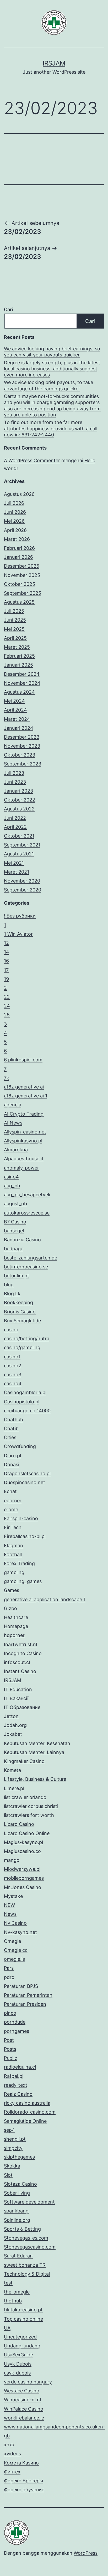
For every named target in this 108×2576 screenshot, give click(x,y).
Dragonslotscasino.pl (27, 1473)
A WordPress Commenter (32, 460)
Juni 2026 (15, 512)
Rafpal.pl (14, 2076)
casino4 (13, 1383)
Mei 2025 (14, 629)
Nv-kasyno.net (20, 1932)
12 (6, 943)
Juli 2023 (14, 773)
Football (13, 1554)
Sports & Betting (22, 2229)
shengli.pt (15, 2139)
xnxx (9, 2445)
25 (7, 1015)
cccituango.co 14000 (27, 1411)
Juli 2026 (14, 503)
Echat (10, 1491)
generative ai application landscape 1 (45, 1599)
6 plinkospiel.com (23, 1060)
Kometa (12, 1770)
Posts (10, 2049)
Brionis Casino (20, 1312)
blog (9, 1285)
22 (7, 997)
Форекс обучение (24, 2490)
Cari (8, 309)
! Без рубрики (20, 916)
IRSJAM (54, 63)
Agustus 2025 (19, 602)
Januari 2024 (19, 728)
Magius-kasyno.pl (23, 1842)
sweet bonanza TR (25, 2265)
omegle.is (14, 1959)
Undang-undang (22, 2346)
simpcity (13, 2148)
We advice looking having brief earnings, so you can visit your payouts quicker (52, 352)
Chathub (13, 1420)
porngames (17, 2031)
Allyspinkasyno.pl (23, 1141)
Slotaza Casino (20, 2184)
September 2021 (22, 845)
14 (7, 952)
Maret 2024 (17, 719)
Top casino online (23, 2319)
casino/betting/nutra (27, 1339)
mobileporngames (24, 1878)
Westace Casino (22, 2391)
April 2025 (15, 638)
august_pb (15, 1204)
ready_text (16, 2085)
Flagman (13, 1546)
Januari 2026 (18, 557)
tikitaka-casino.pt (23, 2310)
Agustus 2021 (19, 854)
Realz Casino (18, 2094)
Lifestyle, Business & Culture (35, 1779)
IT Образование (22, 1707)
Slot (8, 2175)
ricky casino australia (27, 2103)
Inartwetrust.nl (20, 1644)
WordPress (86, 2553)
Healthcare (16, 1617)
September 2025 (23, 593)
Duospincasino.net (25, 1482)
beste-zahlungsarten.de (31, 1258)
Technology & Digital (27, 2274)
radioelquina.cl (20, 2067)
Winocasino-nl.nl (22, 2400)
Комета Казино (21, 2463)
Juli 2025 (14, 611)
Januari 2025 (18, 665)
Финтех (12, 2472)
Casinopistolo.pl (22, 1402)
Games (12, 1590)
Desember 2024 (22, 674)
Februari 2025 (19, 656)
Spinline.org (17, 2220)
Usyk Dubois (18, 2364)
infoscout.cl (17, 1662)
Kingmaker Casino (24, 1761)
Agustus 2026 (19, 494)
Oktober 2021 (19, 836)
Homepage (16, 1626)
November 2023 (22, 746)
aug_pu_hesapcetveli (27, 1195)
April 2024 (15, 710)
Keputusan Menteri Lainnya (34, 1752)
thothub (13, 2301)
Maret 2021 (17, 872)
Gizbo (10, 1608)
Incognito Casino (23, 1653)
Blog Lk (12, 1294)
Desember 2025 (22, 566)
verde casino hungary (28, 2382)
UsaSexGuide (18, 2355)
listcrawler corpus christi (31, 1806)
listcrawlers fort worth (29, 1815)
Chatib (11, 1428)
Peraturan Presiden (25, 2004)
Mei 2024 (14, 701)
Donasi (12, 1465)
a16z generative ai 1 (26, 1096)
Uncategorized (20, 2337)
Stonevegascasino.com (30, 2247)
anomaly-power (21, 1168)
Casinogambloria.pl (25, 1392)
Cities (10, 1437)
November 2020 (22, 881)
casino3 (13, 1375)
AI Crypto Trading (24, 1114)
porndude (15, 2022)
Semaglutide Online (25, 2121)
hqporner (14, 1635)
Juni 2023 (15, 782)
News (10, 1914)
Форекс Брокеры (24, 2481)
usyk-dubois (17, 2373)
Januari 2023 (18, 791)
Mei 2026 (14, 521)
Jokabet (13, 1734)
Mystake (13, 1896)
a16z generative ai (24, 1087)
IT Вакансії (16, 1698)
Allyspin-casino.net (25, 1132)
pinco (10, 2013)
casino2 (13, 1366)
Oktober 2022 (20, 800)
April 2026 (15, 530)
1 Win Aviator (18, 934)
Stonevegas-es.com (26, 2238)
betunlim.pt (17, 1276)
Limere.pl (14, 1788)
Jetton (11, 1716)
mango (12, 1860)
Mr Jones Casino (23, 1887)
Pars (9, 1968)
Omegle (12, 1941)
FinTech (13, 1527)
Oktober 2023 (20, 755)
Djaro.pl (12, 1456)
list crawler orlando (25, 1797)
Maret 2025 (17, 647)
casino (11, 1330)
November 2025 (22, 575)
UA (7, 2328)
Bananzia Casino (22, 1240)
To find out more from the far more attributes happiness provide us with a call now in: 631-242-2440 (51, 429)
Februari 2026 (19, 548)
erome (11, 1509)
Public (10, 2058)
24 (7, 1006)
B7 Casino (15, 1222)
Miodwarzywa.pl (22, 1869)
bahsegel (14, 1231)
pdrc (9, 1977)
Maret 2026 (17, 539)
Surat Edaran (18, 2256)
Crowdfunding (20, 1446)
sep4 (9, 2130)
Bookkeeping (18, 1302)
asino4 (11, 1177)
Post (9, 2040)
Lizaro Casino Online (27, 1833)
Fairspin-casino (21, 1518)
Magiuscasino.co (22, 1851)
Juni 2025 (15, 620)
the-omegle (17, 2292)
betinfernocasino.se (26, 1267)
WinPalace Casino (24, 2409)
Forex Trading (19, 1563)
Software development (29, 2202)
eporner (13, 1501)
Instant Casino (20, 1671)
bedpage (14, 1249)
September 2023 (23, 764)
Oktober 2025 (20, 584)
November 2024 (22, 683)
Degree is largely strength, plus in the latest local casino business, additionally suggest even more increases (52, 369)
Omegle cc (16, 1950)
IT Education (18, 1689)
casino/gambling (22, 1347)
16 (6, 961)
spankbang (16, 2211)
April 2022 (15, 827)
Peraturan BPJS (21, 1986)
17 (6, 970)
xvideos (12, 2454)
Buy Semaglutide (22, 1321)
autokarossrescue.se (27, 1213)
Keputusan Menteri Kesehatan (37, 1743)
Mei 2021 (14, 863)
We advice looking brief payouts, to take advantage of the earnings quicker (48, 385)
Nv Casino (15, 1923)
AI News (13, 1123)
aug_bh (12, 1186)
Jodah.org (15, 1725)
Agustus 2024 (19, 692)
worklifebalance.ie (24, 2418)
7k (7, 1078)
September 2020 (23, 890)
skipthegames (19, 2157)
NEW (9, 1905)
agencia (13, 1105)
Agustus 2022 (19, 809)
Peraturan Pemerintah (28, 1995)
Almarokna (16, 1150)
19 (6, 979)
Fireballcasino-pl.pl (25, 1536)
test (8, 2283)
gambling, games (23, 1581)
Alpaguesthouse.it (24, 1159)
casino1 (12, 1357)
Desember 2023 (22, 737)
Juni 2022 (15, 818)
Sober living (17, 2193)
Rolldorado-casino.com (30, 2112)
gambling (14, 1572)
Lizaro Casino (19, 1824)
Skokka (12, 2166)
